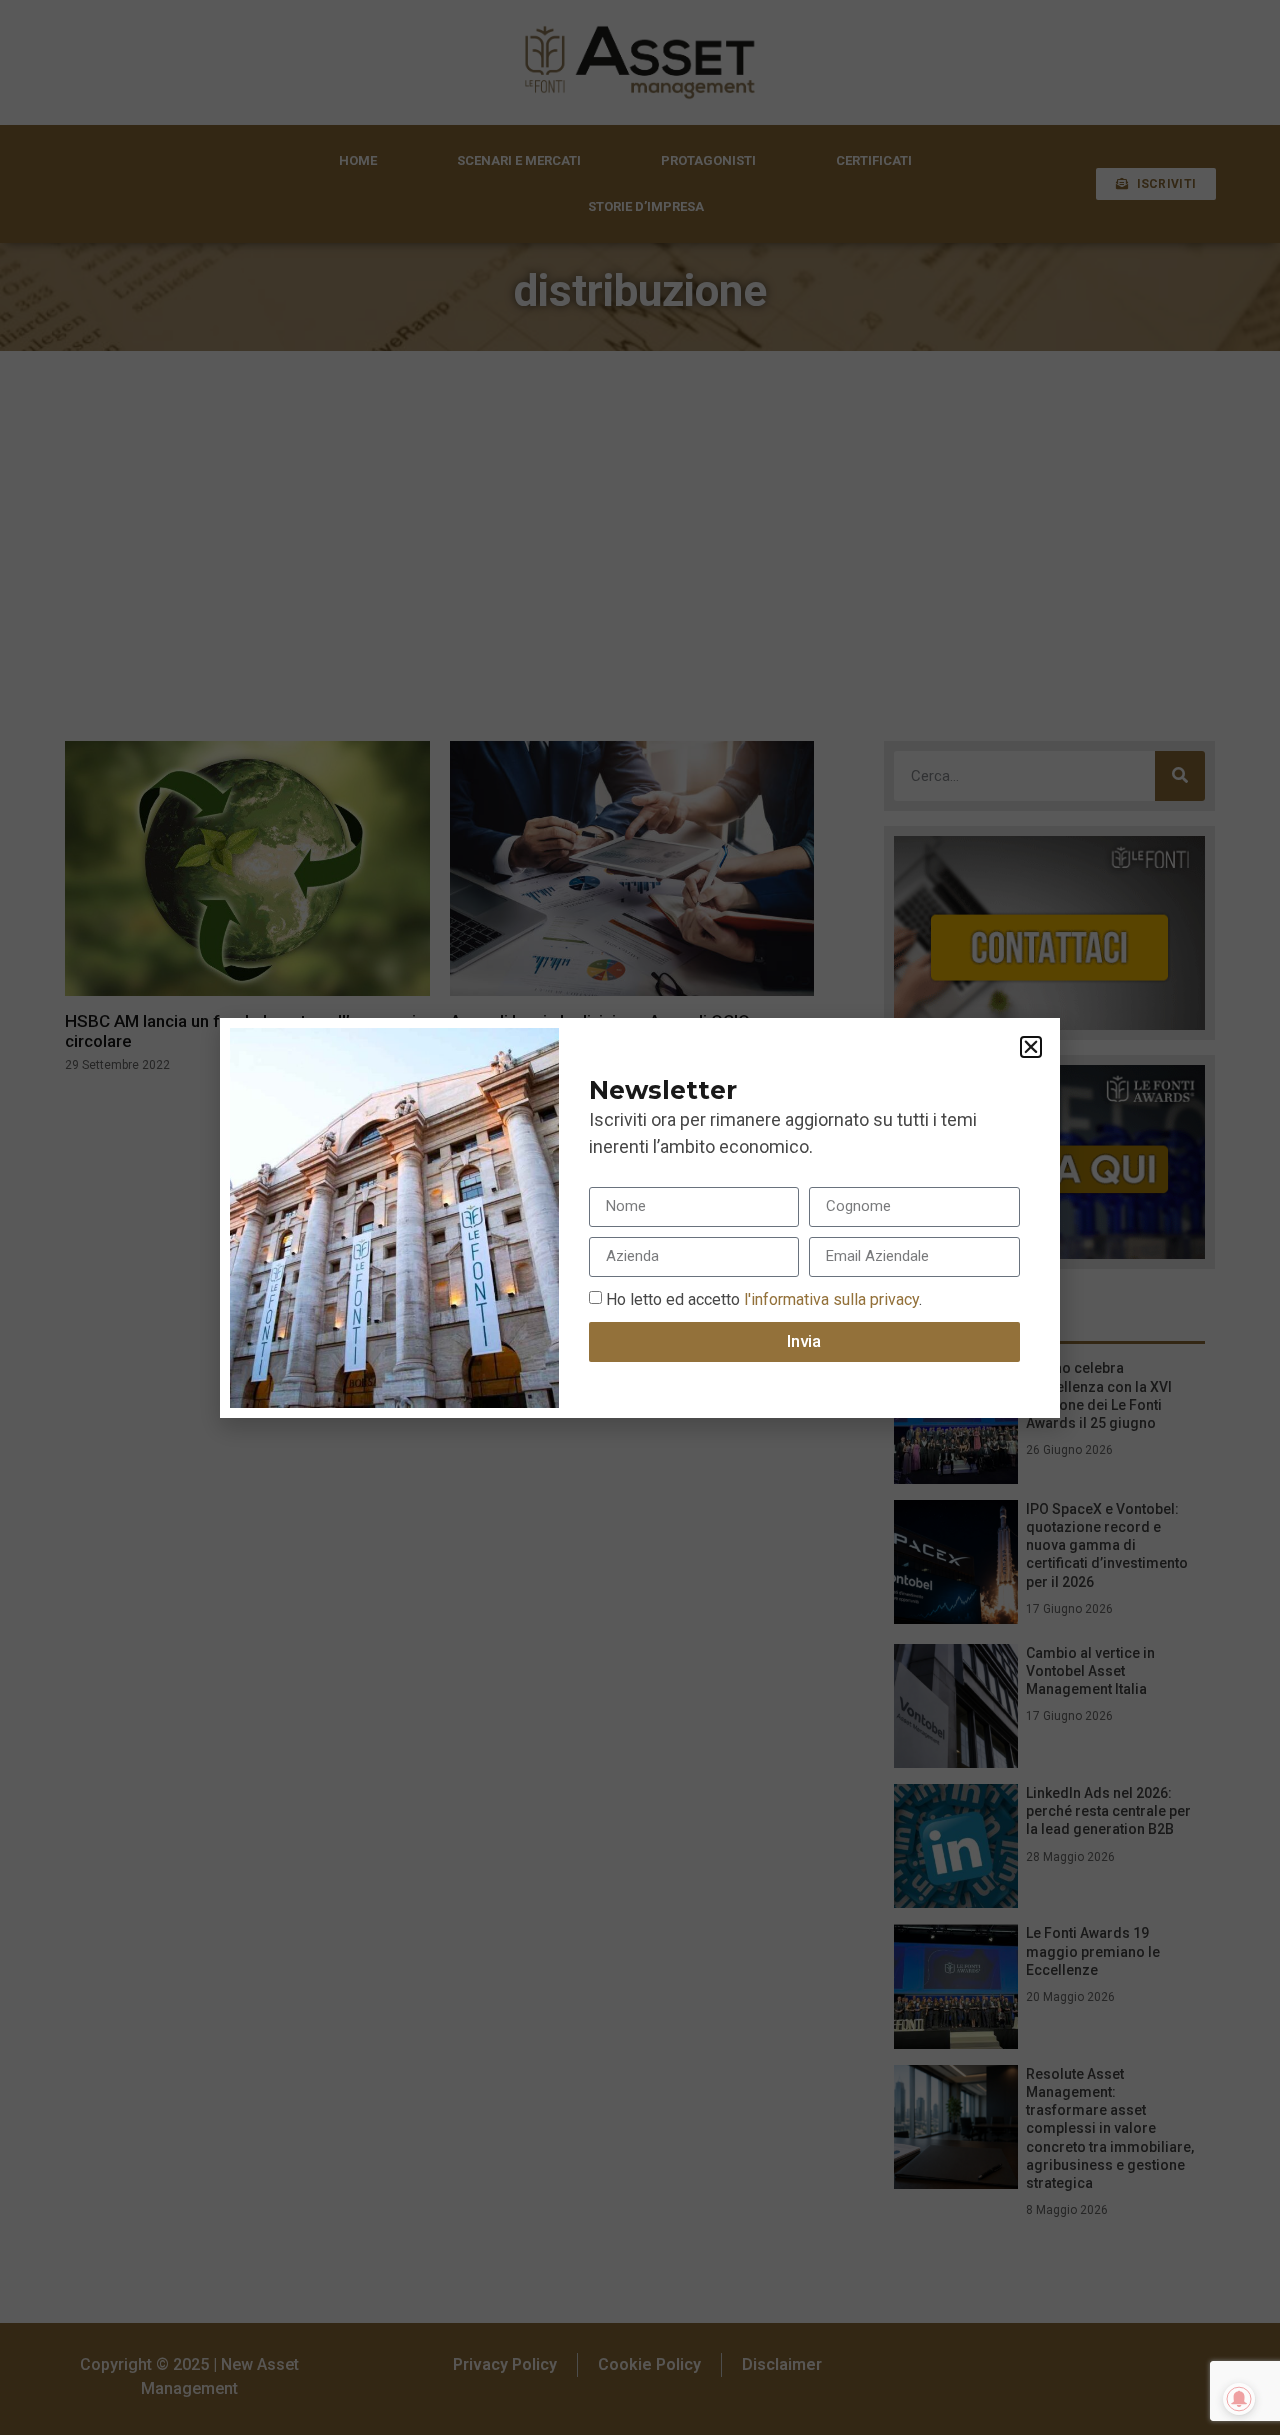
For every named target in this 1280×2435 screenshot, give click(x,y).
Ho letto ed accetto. (764, 1298)
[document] (640, 1217)
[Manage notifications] (1239, 2399)
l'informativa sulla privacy (829, 1298)
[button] (1031, 1047)
